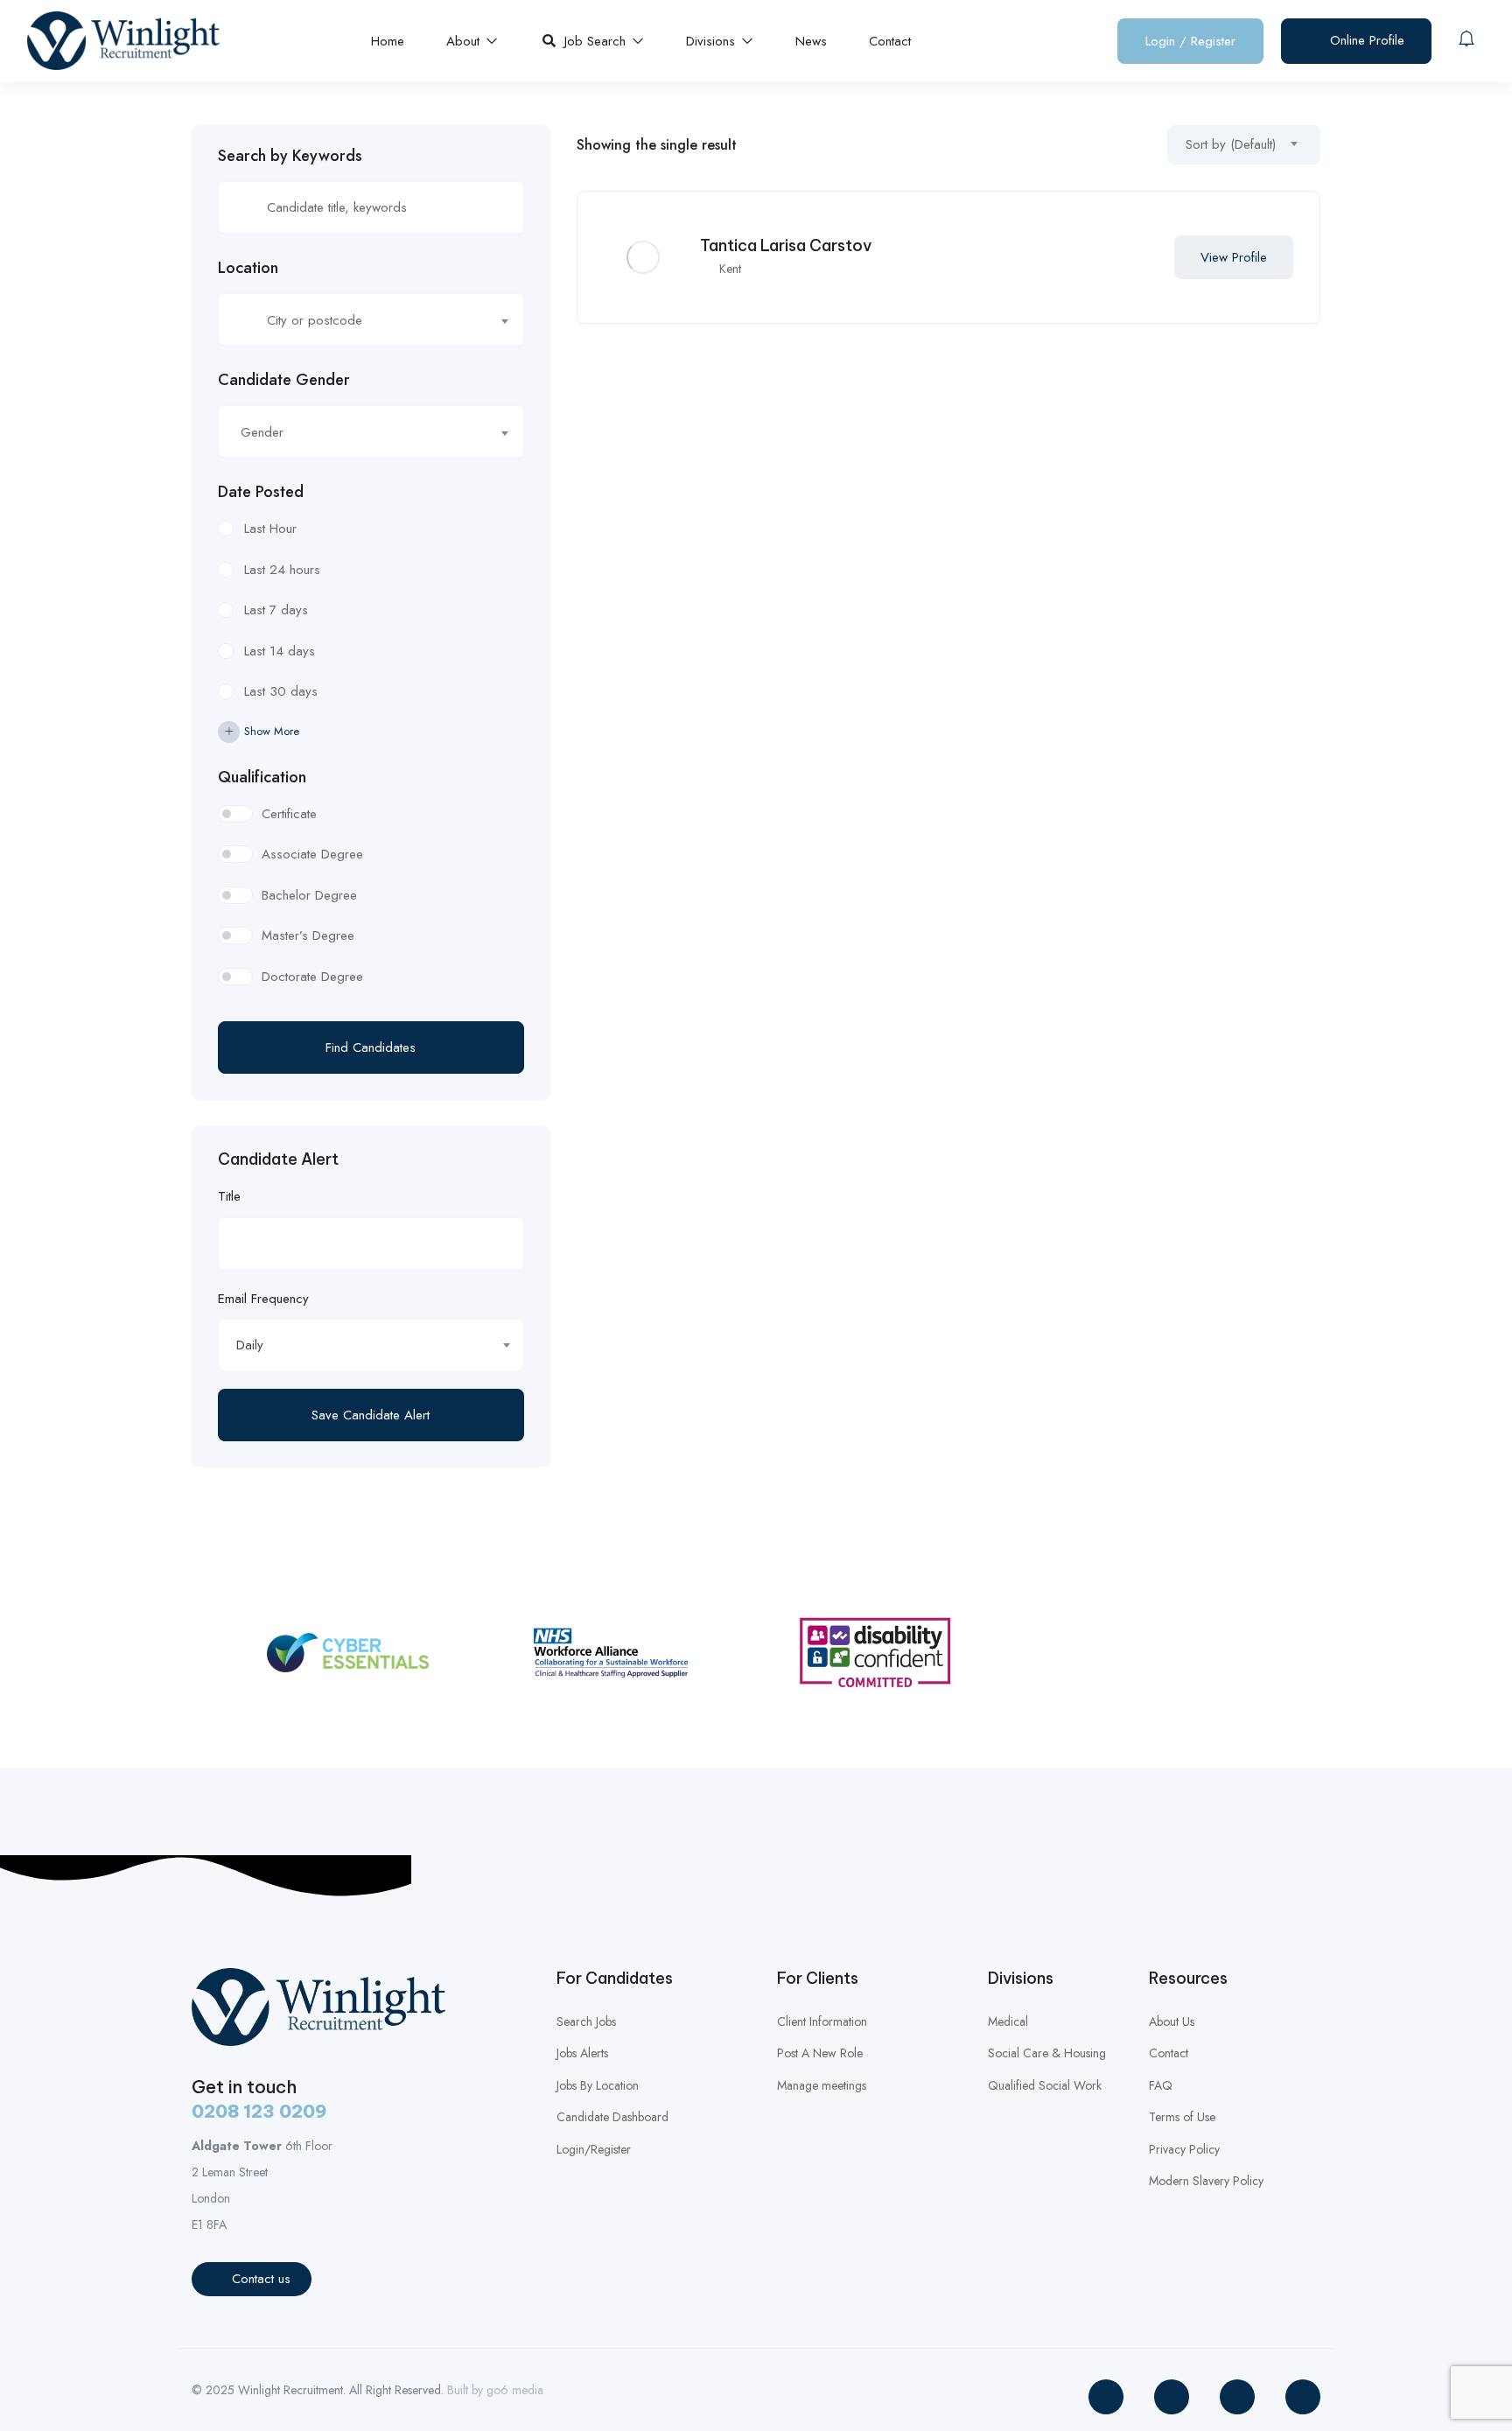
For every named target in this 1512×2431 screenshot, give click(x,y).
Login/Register (594, 2149)
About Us (1172, 2021)
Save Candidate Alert (371, 1415)
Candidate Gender (284, 380)
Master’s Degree (308, 935)
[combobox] (371, 319)
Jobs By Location (598, 2085)
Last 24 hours (282, 570)
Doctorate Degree (312, 977)
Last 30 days (281, 691)
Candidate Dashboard (612, 2117)
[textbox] (360, 320)
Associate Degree (312, 854)
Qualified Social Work (1045, 2085)
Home (388, 41)
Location (248, 268)
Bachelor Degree (309, 895)
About (465, 41)
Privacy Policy (1184, 2149)
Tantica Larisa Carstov (786, 245)
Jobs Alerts (582, 2053)
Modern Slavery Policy (1206, 2181)
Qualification (262, 777)
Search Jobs (586, 2021)
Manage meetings (822, 2085)
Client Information (822, 2021)
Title (229, 1196)
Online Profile (1365, 40)
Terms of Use (1182, 2117)
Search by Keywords (290, 156)
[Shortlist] (1139, 257)
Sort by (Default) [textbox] (1231, 144)
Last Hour (270, 529)
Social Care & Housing (1047, 2053)
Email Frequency (263, 1299)
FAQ (1161, 2085)
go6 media (515, 2390)
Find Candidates (371, 1047)
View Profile (1234, 257)
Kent (730, 269)
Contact (890, 41)
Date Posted (261, 492)
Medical (1008, 2021)
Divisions (713, 41)
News (811, 41)
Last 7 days (276, 610)
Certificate (289, 814)
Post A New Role (820, 2053)
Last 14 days (280, 651)
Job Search (597, 41)
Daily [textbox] (250, 1345)
